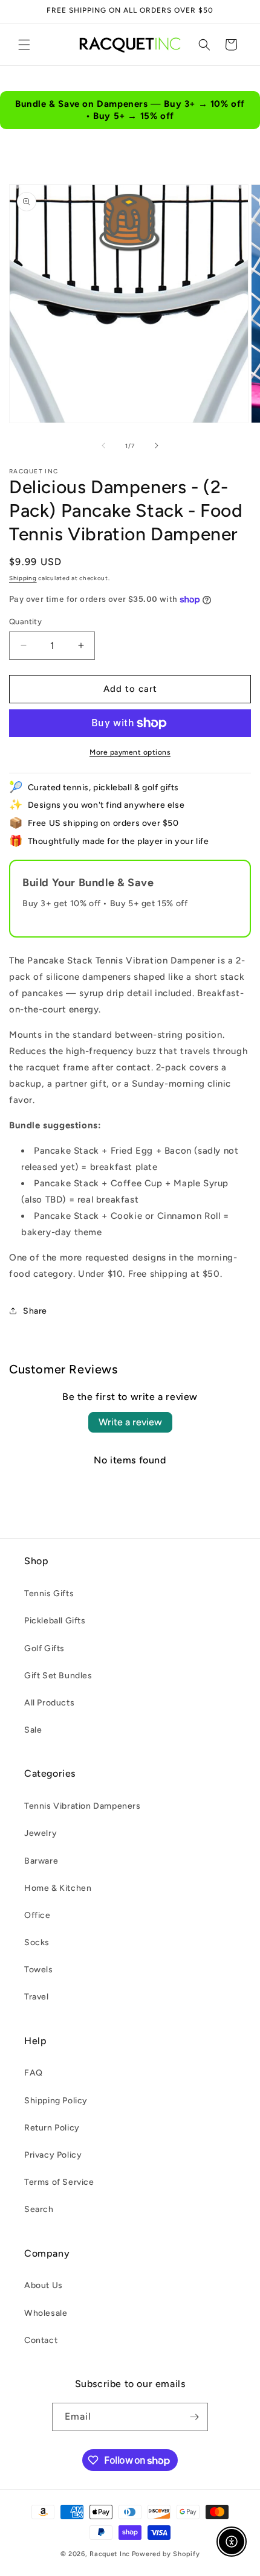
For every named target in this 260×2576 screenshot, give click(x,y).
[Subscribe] (194, 2417)
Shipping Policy (56, 2101)
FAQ (34, 2073)
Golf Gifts (44, 1648)
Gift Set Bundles (58, 1676)
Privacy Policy (53, 2155)
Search (39, 2209)
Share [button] (35, 1311)
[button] (24, 45)
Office (37, 1915)
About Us (44, 2285)
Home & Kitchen (58, 1888)
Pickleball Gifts (55, 1621)
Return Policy (52, 2128)
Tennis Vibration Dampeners (83, 1806)
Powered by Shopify (166, 2554)
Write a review (130, 1422)
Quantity (25, 622)
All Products (49, 1703)
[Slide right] (157, 446)
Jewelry (41, 1833)
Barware (41, 1861)
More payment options (130, 752)
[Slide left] (103, 446)
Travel (37, 1997)
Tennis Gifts (49, 1593)
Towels (39, 1970)
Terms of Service (59, 2182)
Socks (37, 1942)
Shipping (23, 578)
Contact (41, 2340)
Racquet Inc (110, 2554)
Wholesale (46, 2313)
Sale (33, 1730)
